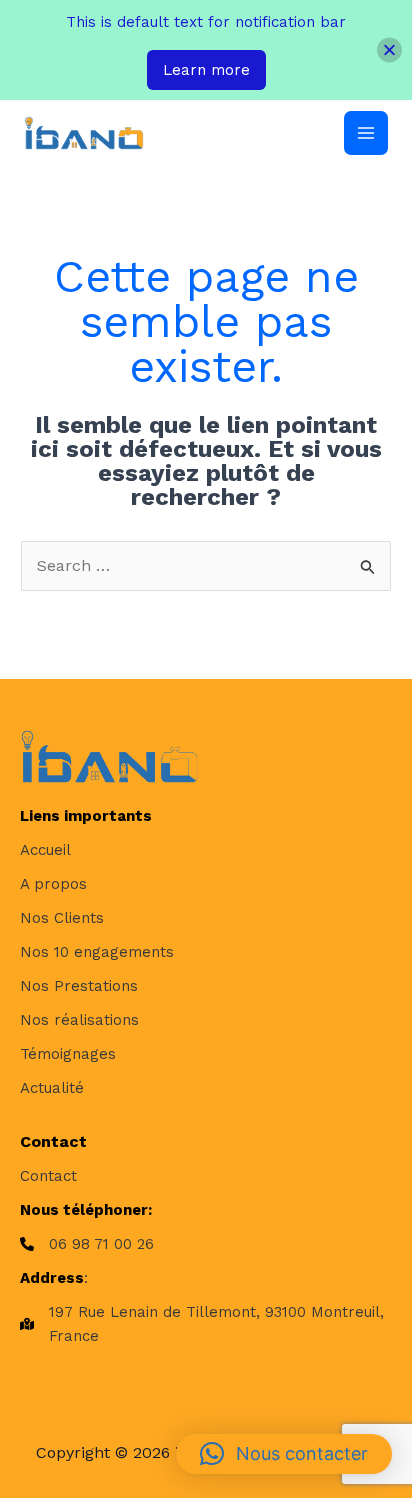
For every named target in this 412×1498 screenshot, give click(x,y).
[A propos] (53, 884)
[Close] (389, 50)
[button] (284, 1454)
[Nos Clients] (62, 918)
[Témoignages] (68, 1054)
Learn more (206, 70)
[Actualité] (52, 1088)
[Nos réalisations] (79, 1020)
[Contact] (48, 1176)
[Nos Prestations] (79, 986)
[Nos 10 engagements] (97, 952)
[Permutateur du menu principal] (366, 133)
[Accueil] (45, 850)
